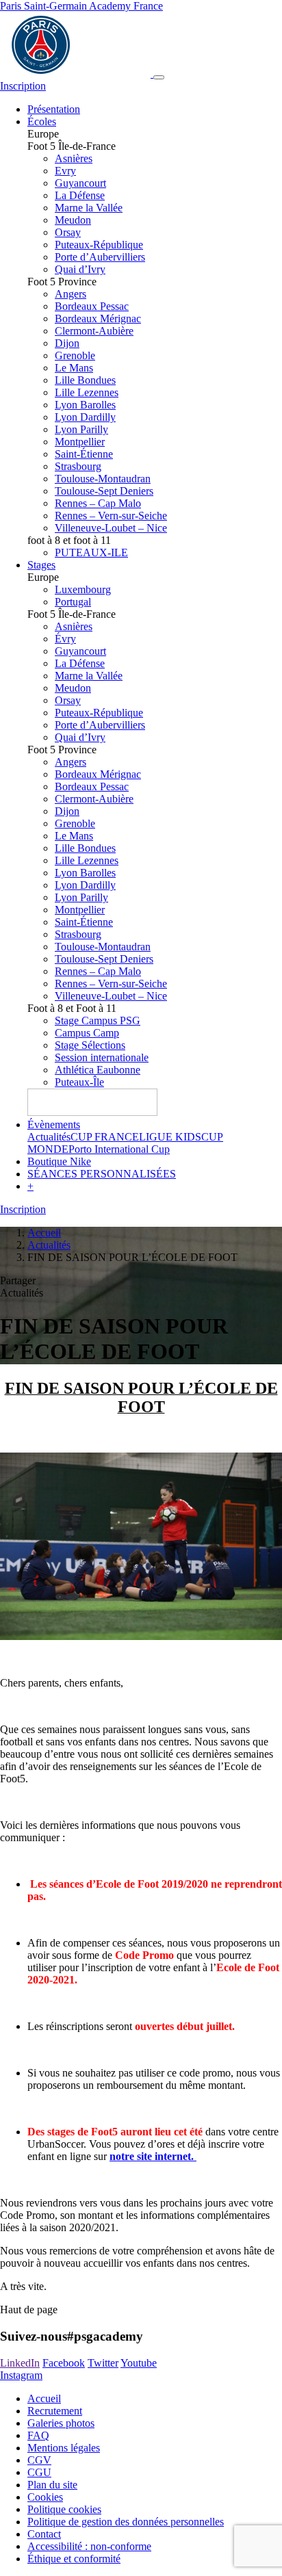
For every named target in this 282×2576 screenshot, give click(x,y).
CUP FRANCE (105, 1137)
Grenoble (75, 355)
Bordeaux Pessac (92, 306)
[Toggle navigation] (159, 77)
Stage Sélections (90, 1045)
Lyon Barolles (85, 405)
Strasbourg (78, 466)
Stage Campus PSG (98, 1020)
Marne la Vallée (89, 208)
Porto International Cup (119, 1149)
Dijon (67, 343)
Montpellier (80, 442)
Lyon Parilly (81, 429)
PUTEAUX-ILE (91, 552)
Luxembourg (83, 589)
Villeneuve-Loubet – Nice (111, 528)
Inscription (23, 86)
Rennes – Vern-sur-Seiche (111, 516)
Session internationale (102, 1057)
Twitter (103, 2363)
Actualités (49, 1137)
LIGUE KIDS (170, 1137)
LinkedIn (20, 2363)
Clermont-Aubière (94, 331)
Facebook (64, 2363)
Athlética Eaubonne (98, 1070)
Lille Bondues (85, 380)
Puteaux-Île (79, 1082)
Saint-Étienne (84, 454)
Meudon (73, 220)
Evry (65, 171)
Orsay (68, 232)
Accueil (44, 1233)
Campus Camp (87, 1033)
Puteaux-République (99, 245)
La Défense (80, 195)
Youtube (139, 2363)
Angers (70, 294)
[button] (30, 1186)
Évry (65, 639)
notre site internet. (153, 2156)
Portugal (73, 602)
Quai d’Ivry (80, 269)
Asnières (74, 158)
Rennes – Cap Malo (98, 503)
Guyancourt (80, 183)
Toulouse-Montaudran (103, 479)
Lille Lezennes (87, 392)
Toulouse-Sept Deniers (104, 491)
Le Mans (74, 368)
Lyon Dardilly (85, 417)
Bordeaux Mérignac (98, 318)
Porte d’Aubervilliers (100, 257)
